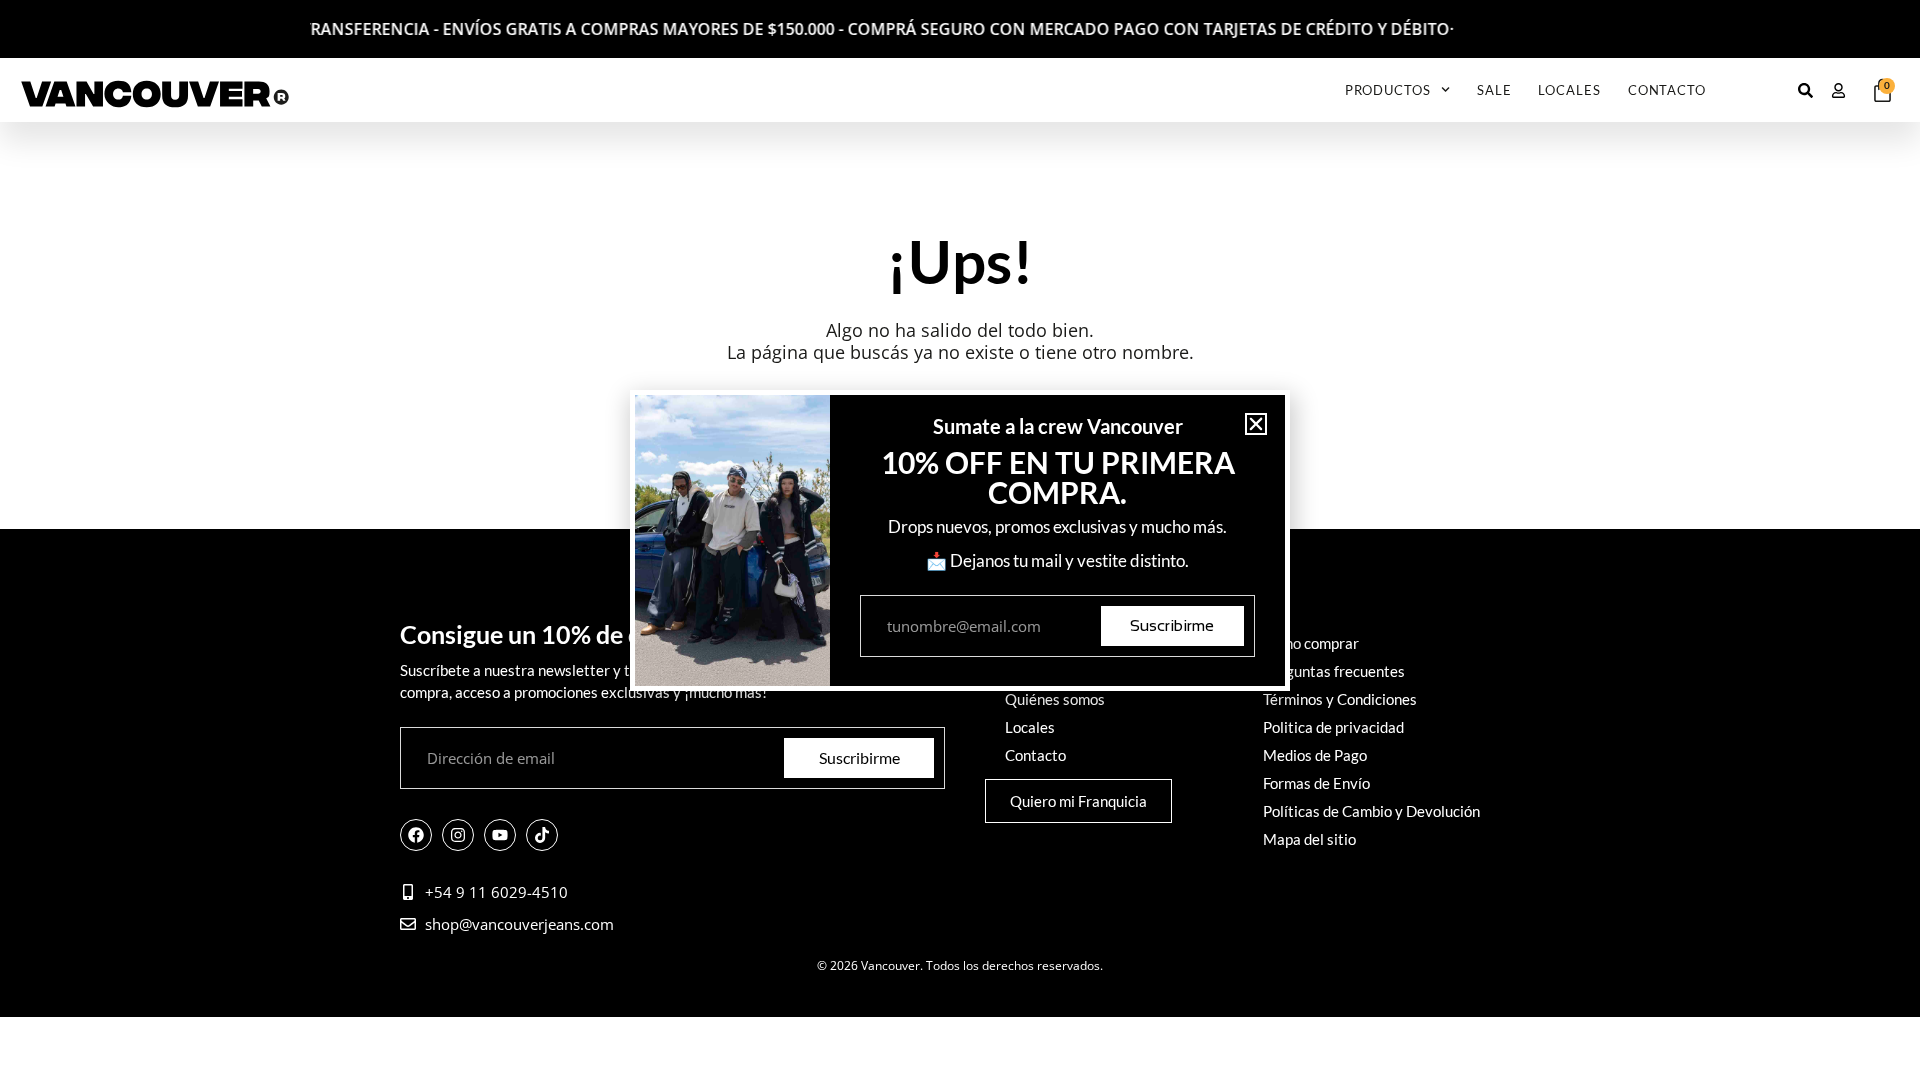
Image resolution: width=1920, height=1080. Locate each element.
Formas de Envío (1316, 783)
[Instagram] (458, 835)
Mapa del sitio (1309, 839)
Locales (1569, 90)
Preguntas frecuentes (1334, 671)
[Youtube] (500, 835)
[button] (1256, 424)
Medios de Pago (1315, 755)
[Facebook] (416, 835)
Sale (1494, 90)
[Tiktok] (542, 835)
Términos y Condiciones (1340, 699)
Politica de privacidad (1333, 727)
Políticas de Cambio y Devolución (1371, 811)
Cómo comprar (1311, 643)
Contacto (1667, 90)
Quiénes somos (1055, 699)
